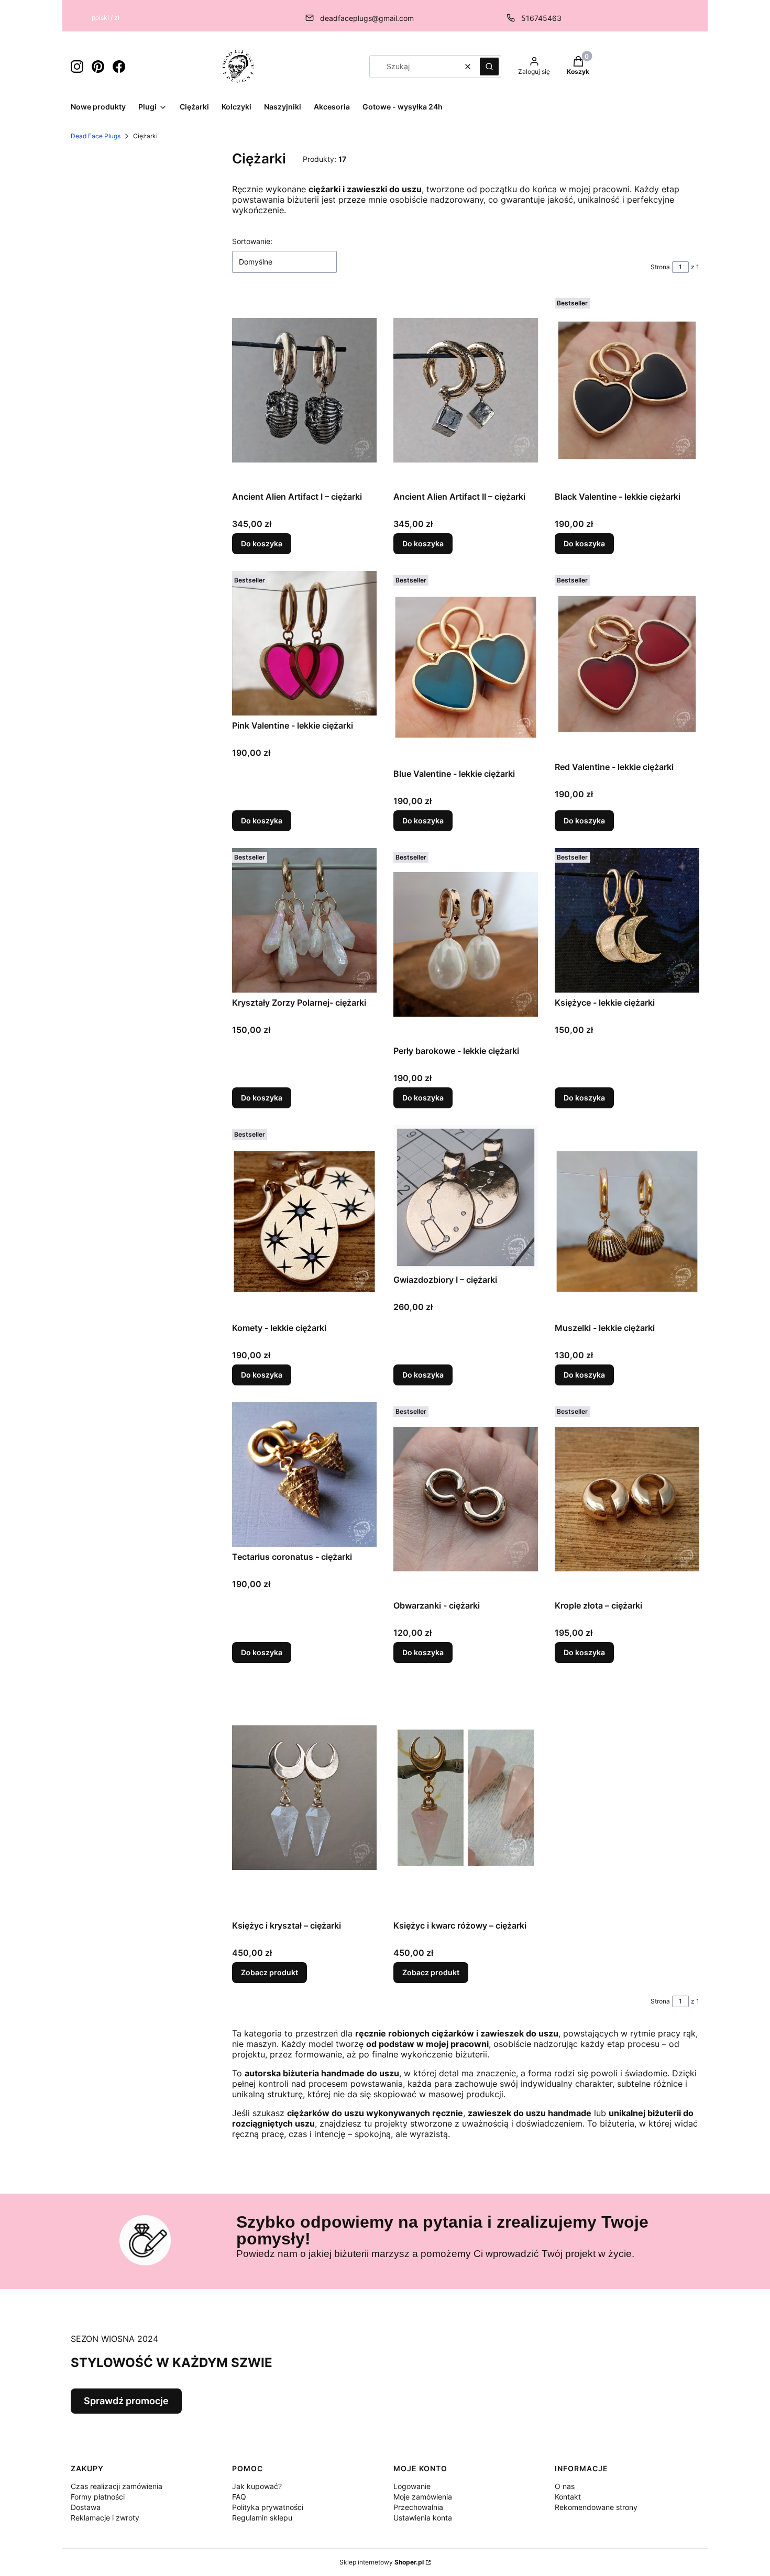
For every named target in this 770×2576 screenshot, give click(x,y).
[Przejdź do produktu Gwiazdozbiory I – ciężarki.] (466, 1197)
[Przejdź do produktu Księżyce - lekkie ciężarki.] (627, 920)
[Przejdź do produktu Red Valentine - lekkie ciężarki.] (627, 664)
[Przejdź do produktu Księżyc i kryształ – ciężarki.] (304, 1798)
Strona (660, 267)
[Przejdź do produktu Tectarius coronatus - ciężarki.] (304, 1474)
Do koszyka (262, 543)
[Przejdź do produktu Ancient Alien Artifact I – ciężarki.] (304, 390)
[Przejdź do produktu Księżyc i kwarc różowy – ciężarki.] (466, 1798)
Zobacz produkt (269, 1972)
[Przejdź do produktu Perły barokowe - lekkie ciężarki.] (466, 944)
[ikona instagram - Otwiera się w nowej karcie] (77, 67)
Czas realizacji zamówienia (117, 2486)
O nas (565, 2486)
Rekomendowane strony (596, 2507)
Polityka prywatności (268, 2507)
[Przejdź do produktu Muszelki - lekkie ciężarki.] (627, 1221)
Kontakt (568, 2497)
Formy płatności (98, 2497)
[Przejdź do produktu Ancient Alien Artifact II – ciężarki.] (466, 390)
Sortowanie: (252, 241)
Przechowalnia (418, 2507)
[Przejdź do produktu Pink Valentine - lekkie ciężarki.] (304, 643)
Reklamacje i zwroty (105, 2518)
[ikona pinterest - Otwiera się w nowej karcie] (98, 67)
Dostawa (86, 2507)
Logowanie (412, 2486)
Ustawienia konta (423, 2518)
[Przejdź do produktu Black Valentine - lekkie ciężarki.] (627, 390)
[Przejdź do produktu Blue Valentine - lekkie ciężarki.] (466, 667)
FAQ (239, 2497)
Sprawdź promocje (126, 2401)
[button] (489, 67)
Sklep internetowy (382, 2562)
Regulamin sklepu (262, 2518)
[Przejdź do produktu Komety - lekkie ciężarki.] (304, 1221)
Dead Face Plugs (96, 136)
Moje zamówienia (423, 2497)
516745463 (541, 18)
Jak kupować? (257, 2486)
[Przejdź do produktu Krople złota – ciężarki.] (627, 1499)
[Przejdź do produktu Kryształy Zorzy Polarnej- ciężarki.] (304, 920)
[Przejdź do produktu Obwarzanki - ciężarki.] (466, 1499)
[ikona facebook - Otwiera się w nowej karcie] (119, 67)
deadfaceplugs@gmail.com (367, 18)
